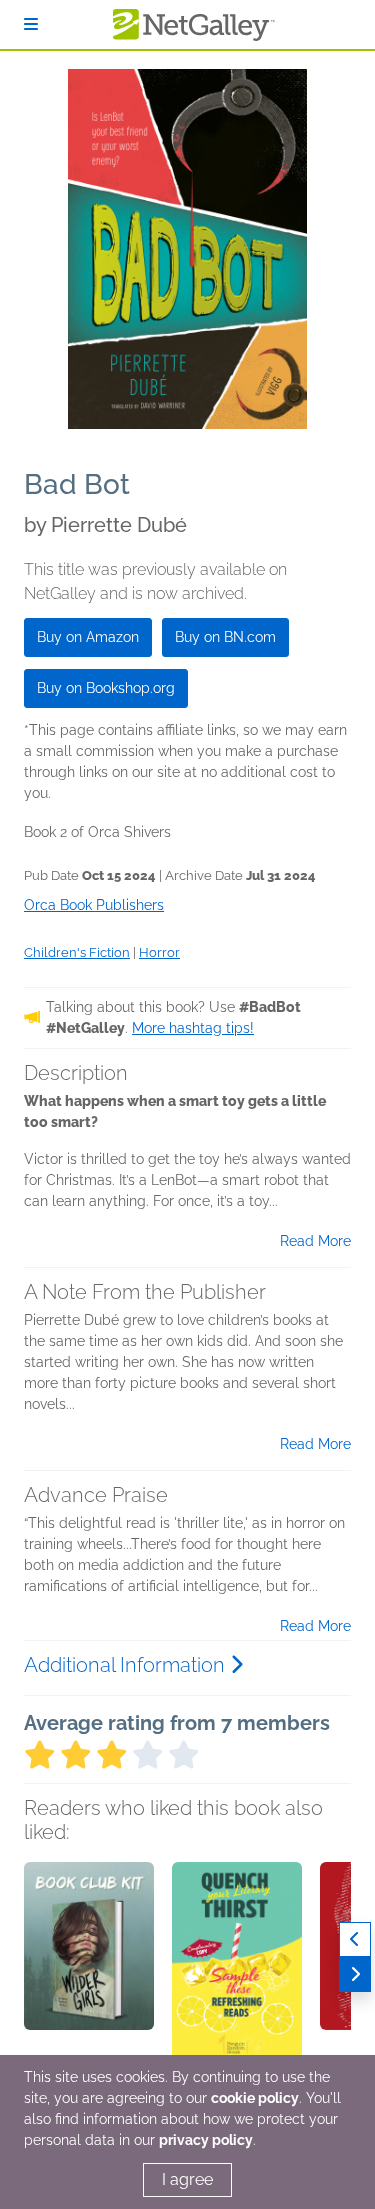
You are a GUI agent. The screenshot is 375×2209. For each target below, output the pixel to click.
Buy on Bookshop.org (106, 688)
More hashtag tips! (193, 1028)
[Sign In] (31, 24)
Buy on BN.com (225, 637)
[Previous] (355, 1939)
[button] (89, 1967)
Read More (315, 1241)
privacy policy (206, 2140)
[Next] (355, 1974)
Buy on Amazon (88, 637)
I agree (187, 2179)
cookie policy (255, 2098)
